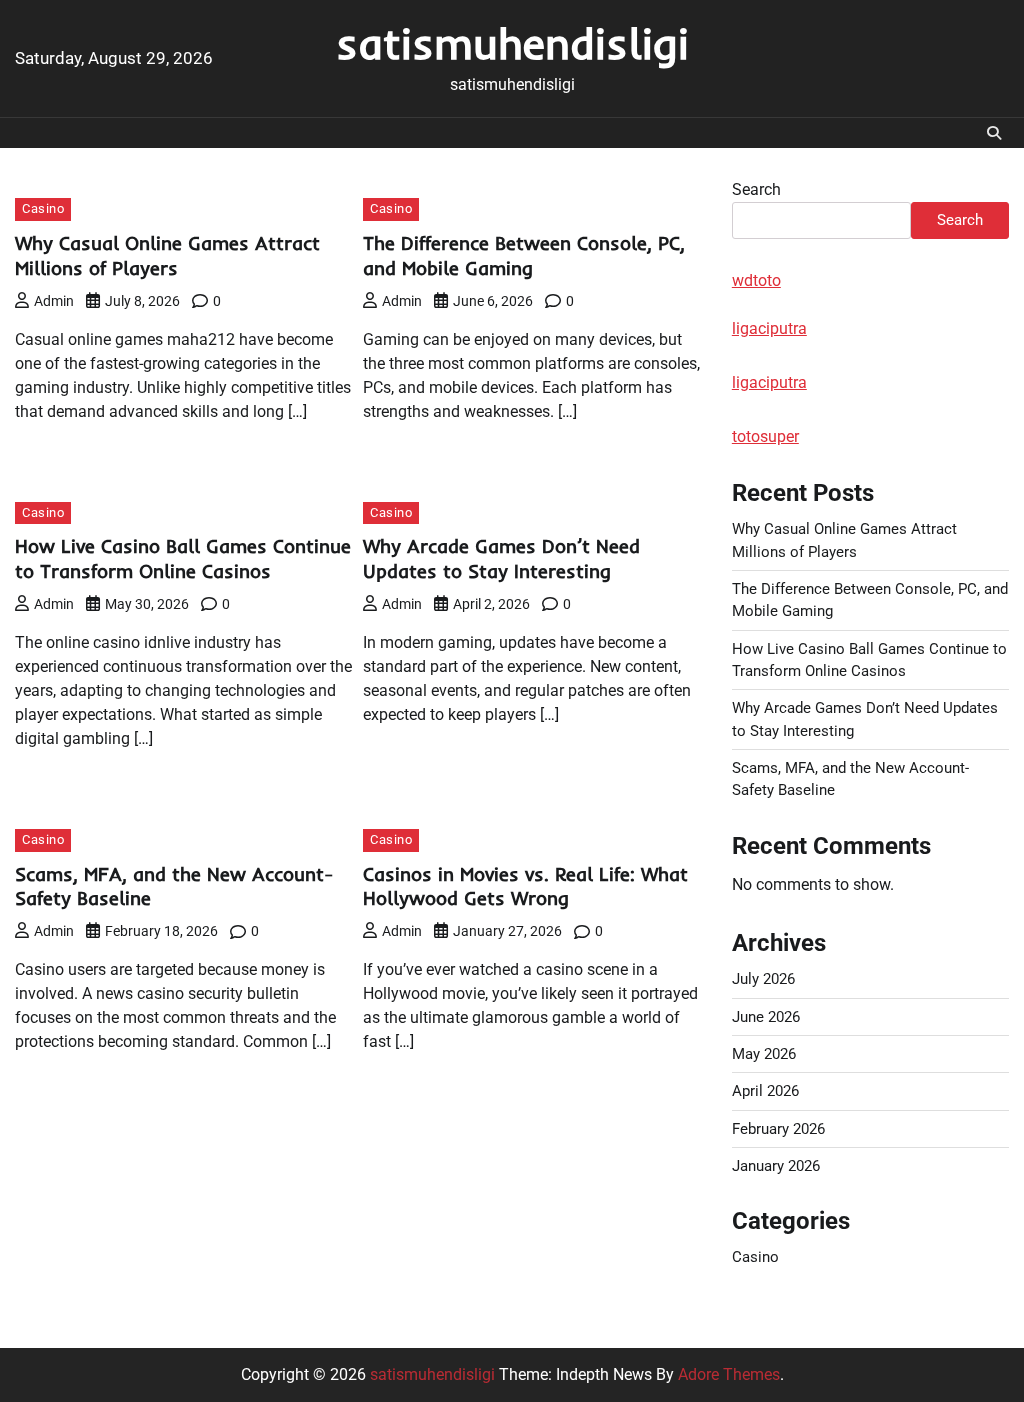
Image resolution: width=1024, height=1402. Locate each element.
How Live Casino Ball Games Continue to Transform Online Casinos (183, 558)
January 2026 (776, 1166)
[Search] (994, 133)
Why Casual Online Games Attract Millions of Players (167, 255)
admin (54, 301)
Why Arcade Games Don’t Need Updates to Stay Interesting (501, 558)
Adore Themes (729, 1374)
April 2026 (765, 1091)
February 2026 (778, 1129)
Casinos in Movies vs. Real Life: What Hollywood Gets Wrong (525, 886)
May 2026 (764, 1054)
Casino (43, 208)
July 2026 (763, 979)
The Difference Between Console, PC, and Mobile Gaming (524, 255)
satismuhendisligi (512, 43)
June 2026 (766, 1017)
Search (756, 189)
